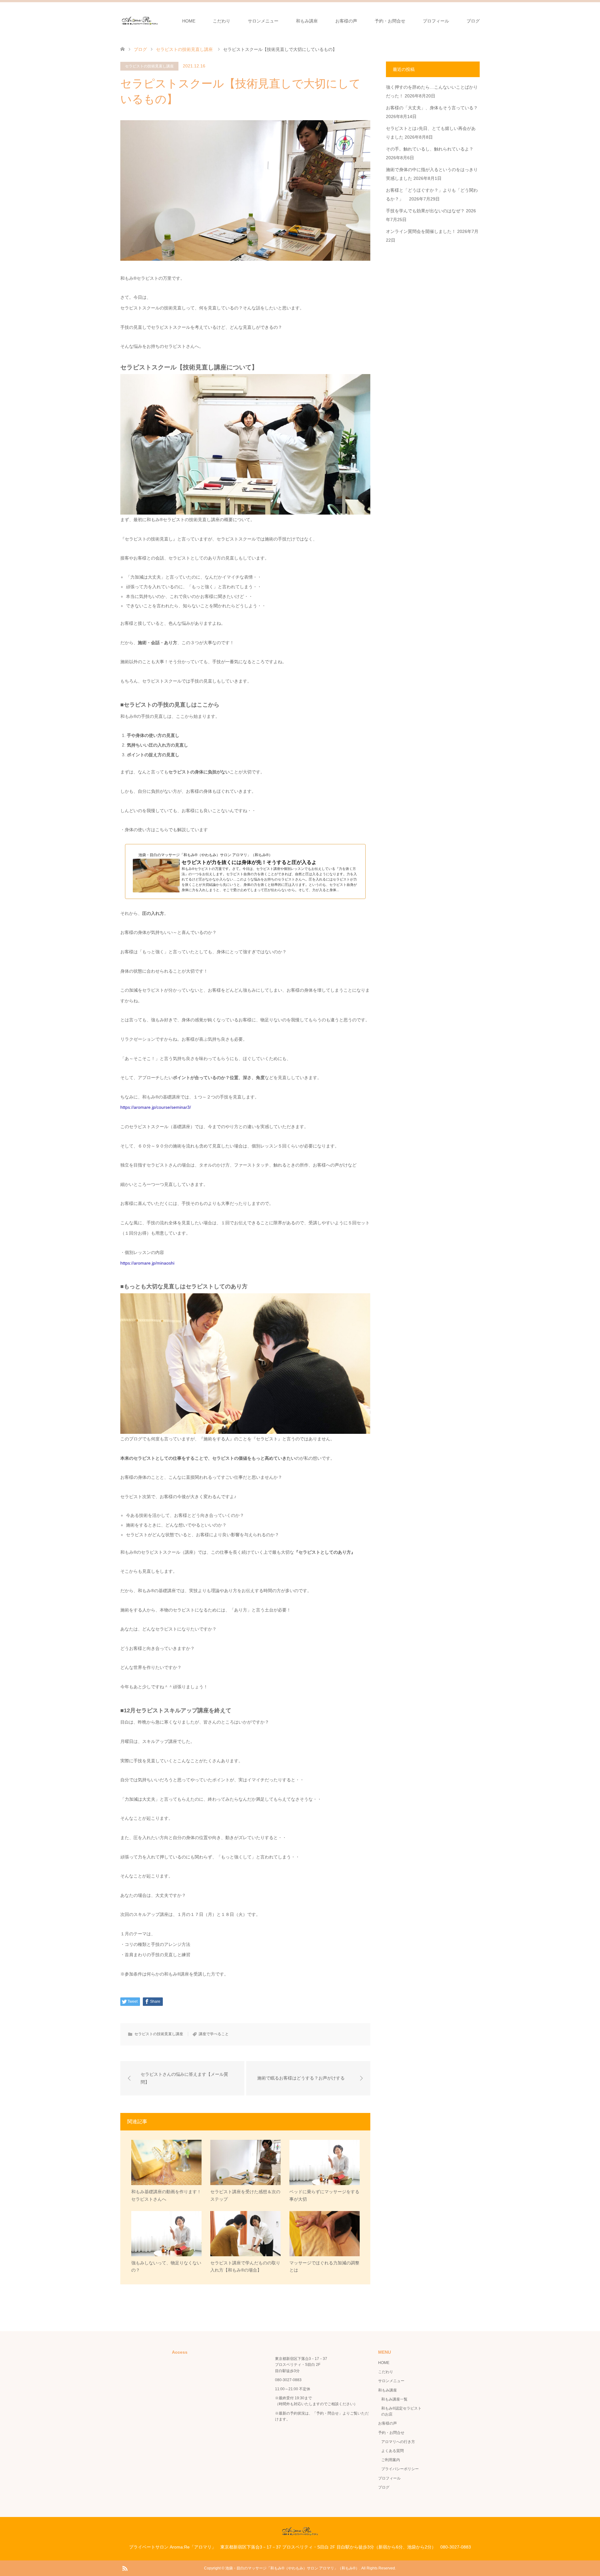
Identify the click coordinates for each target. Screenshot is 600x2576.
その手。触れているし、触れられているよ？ (430, 149)
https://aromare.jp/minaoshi (147, 1263)
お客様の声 (346, 21)
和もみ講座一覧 (394, 2399)
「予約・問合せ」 (327, 2413)
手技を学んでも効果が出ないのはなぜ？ (425, 211)
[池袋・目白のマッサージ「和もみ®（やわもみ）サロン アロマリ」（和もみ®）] (140, 21)
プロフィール (436, 21)
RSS (125, 2568)
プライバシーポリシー (400, 2469)
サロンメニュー (263, 21)
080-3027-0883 (288, 2380)
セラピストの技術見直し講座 (149, 66)
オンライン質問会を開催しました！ (421, 231)
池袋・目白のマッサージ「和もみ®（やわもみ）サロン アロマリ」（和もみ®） (292, 2568)
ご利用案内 (391, 2460)
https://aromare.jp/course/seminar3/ (156, 1107)
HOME (189, 21)
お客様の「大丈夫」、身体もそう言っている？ (432, 108)
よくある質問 (392, 2451)
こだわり (222, 21)
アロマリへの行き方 (398, 2442)
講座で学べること (214, 2034)
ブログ (473, 21)
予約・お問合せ (390, 21)
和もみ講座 (307, 21)
